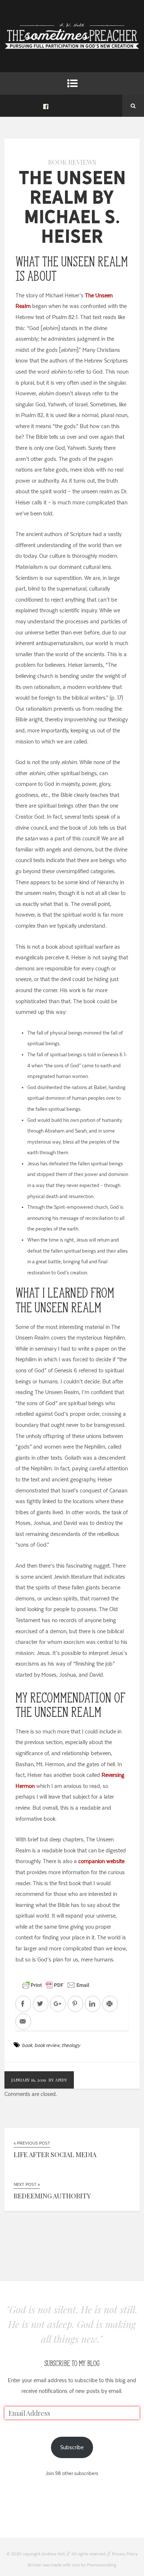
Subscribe (72, 2447)
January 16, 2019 (29, 2080)
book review (47, 2045)
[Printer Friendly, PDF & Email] (56, 1985)
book (27, 2045)
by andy (58, 2080)
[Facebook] (46, 106)
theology (71, 2045)
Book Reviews (72, 162)
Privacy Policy (125, 2554)
